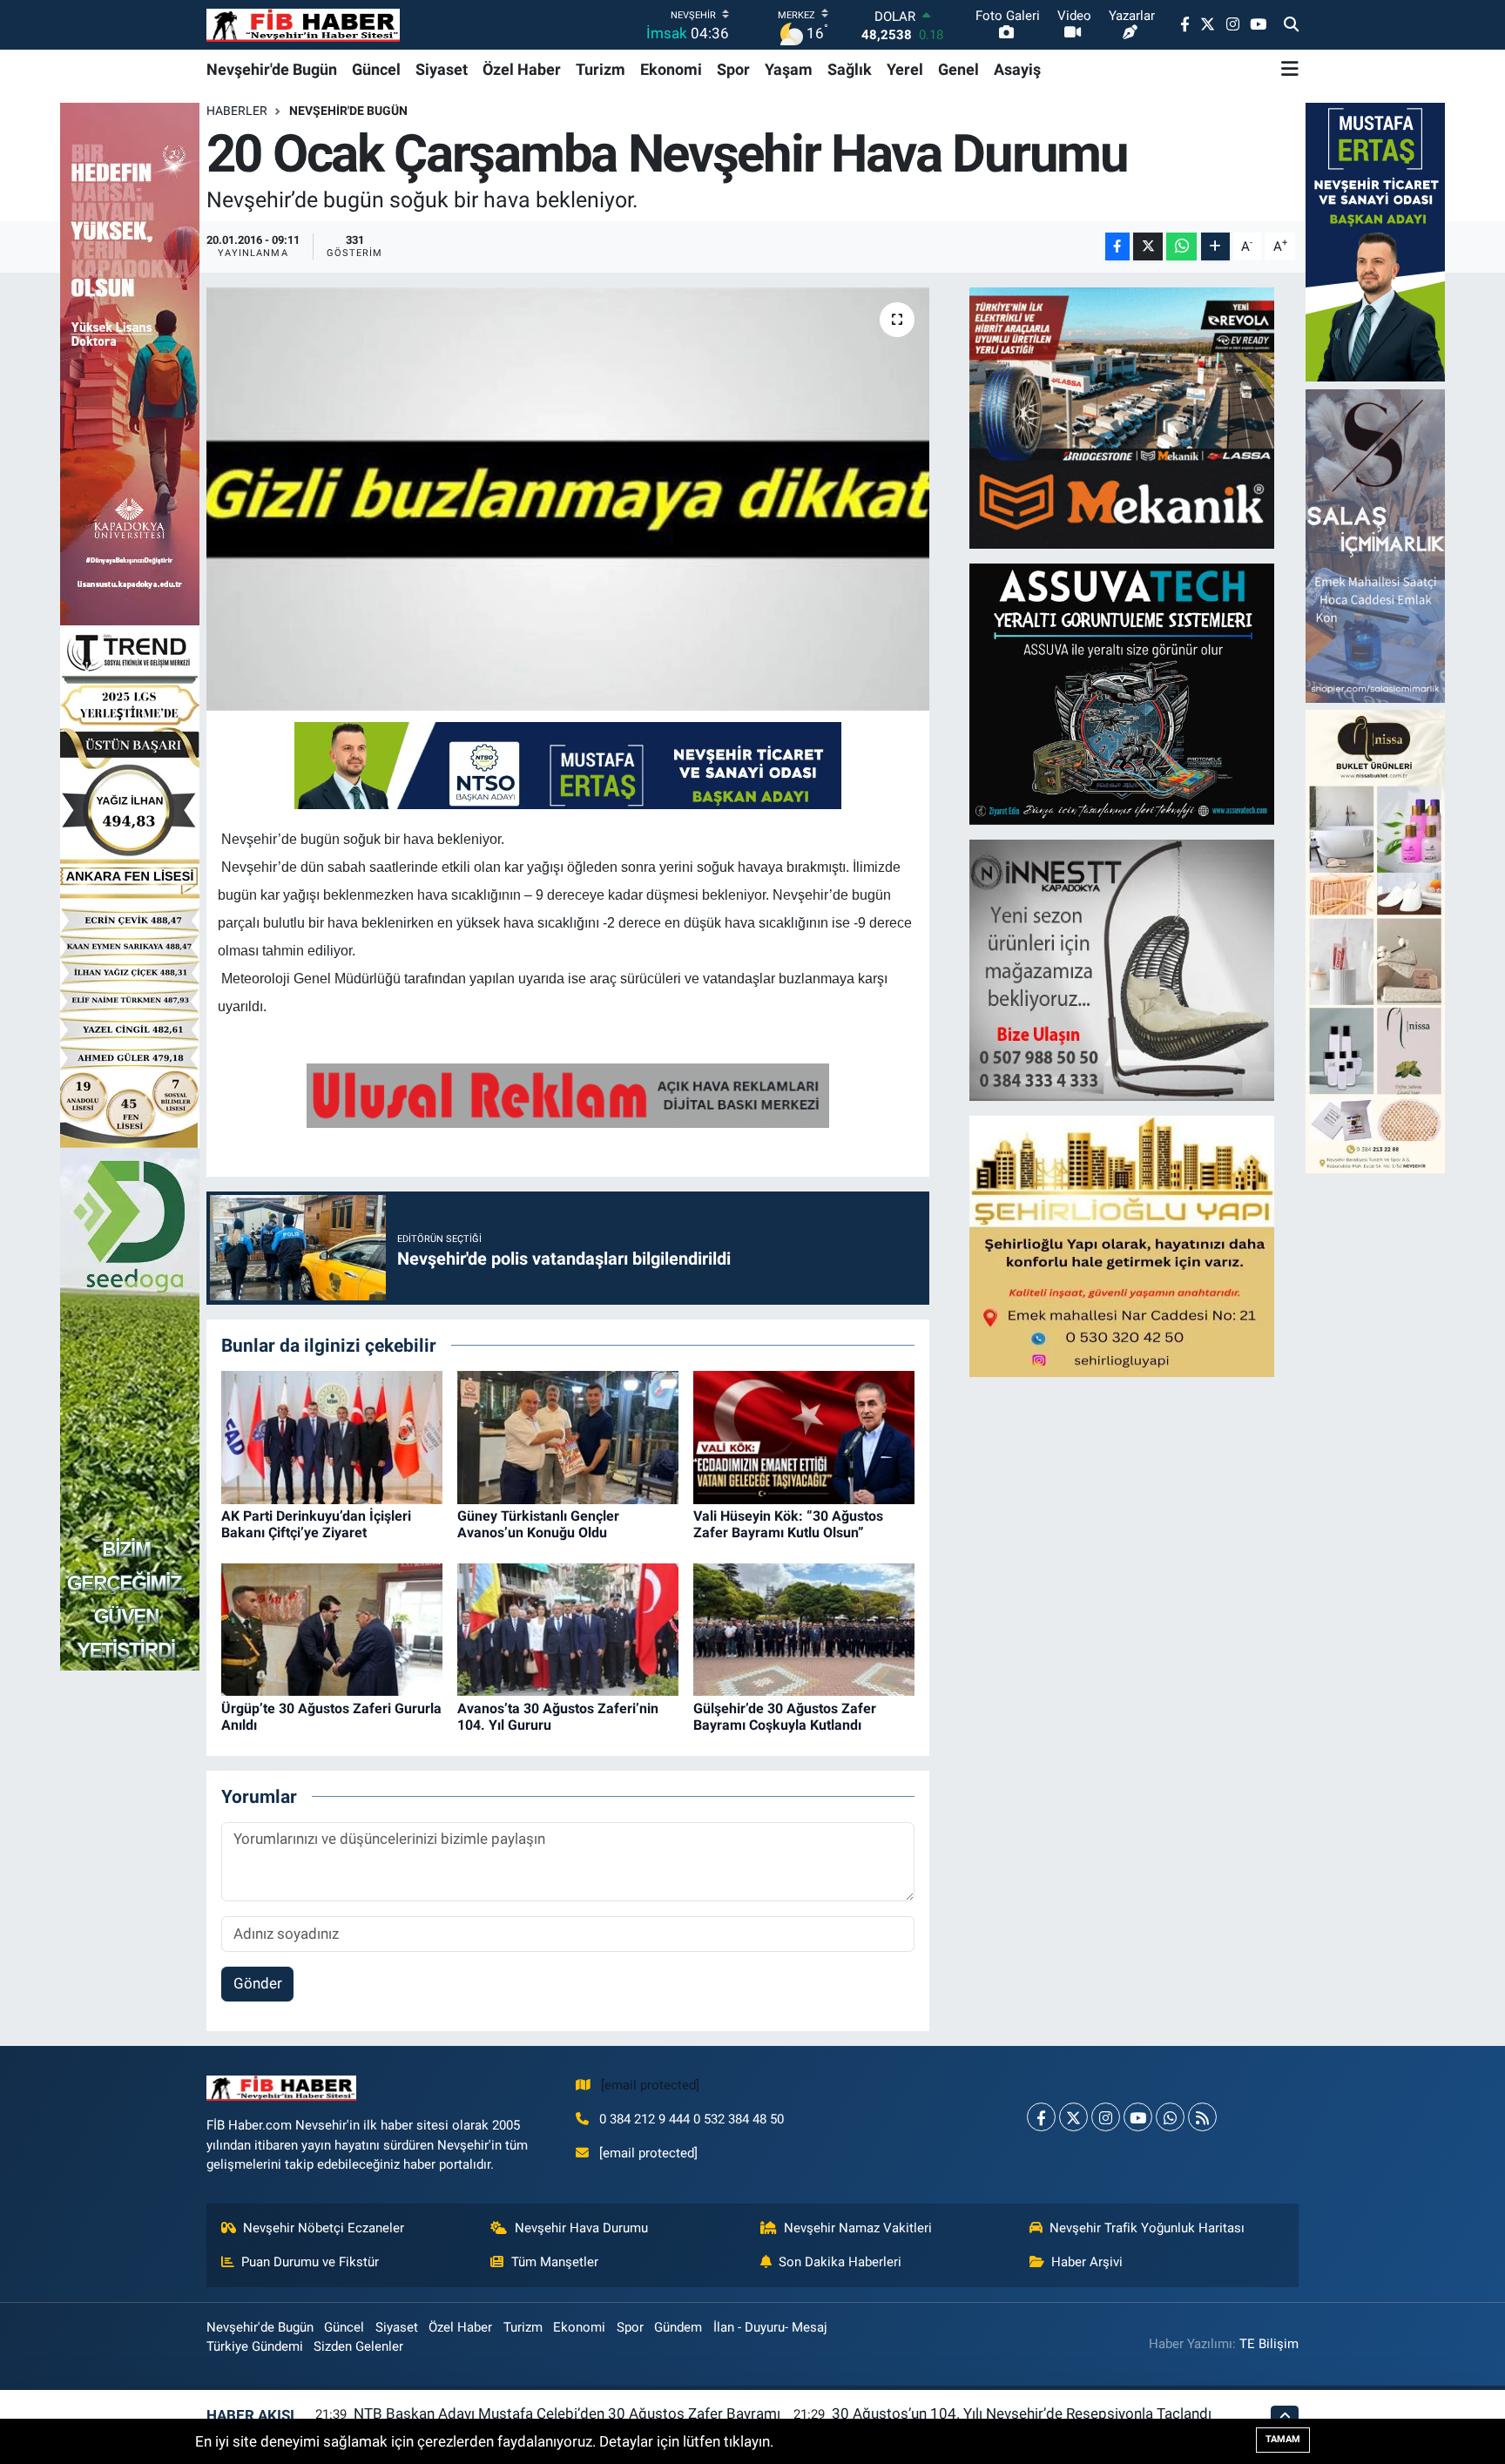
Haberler (237, 111)
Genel (958, 69)
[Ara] (1291, 25)
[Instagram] (1106, 2117)
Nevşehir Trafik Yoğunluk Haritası (1147, 2228)
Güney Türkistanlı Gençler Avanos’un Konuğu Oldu (538, 1524)
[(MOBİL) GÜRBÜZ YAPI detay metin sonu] (568, 1094)
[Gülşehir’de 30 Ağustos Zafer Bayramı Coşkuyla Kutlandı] (804, 1629)
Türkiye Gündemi (255, 2346)
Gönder (258, 1983)
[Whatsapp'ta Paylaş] (1181, 247)
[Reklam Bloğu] (1122, 416)
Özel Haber (522, 69)
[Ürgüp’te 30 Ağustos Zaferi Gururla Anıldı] (332, 1629)
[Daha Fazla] (1215, 247)
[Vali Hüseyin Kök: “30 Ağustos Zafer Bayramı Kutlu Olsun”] (804, 1436)
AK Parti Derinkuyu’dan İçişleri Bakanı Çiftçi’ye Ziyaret (316, 1524)
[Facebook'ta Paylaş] (1117, 247)
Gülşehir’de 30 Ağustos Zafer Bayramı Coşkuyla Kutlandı (785, 1717)
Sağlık (850, 69)
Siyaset (442, 69)
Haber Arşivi (1087, 2262)
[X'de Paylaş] (1148, 247)
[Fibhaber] (303, 25)
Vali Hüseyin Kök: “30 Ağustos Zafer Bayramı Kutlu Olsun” (788, 1524)
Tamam (1283, 2439)
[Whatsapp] (1170, 2117)
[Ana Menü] (1290, 69)
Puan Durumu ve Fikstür (310, 2262)
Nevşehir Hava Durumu (581, 2228)
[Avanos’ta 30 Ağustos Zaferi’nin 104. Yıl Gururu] (568, 1629)
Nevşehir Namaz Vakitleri (858, 2228)
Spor (733, 69)
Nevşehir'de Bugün (272, 69)
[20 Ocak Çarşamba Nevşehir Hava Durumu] (568, 500)
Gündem (678, 2327)
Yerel (905, 69)
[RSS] (1202, 2117)
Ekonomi (671, 69)
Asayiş (1017, 69)
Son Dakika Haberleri (840, 2262)
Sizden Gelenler (358, 2346)
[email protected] (650, 2085)
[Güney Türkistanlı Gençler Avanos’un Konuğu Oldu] (568, 1436)
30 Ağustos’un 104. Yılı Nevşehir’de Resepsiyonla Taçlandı (1022, 2413)
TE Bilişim (1269, 2344)
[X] (1073, 2117)
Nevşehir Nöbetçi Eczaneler (324, 2228)
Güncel (376, 69)
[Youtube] (1138, 2117)
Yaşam (789, 69)
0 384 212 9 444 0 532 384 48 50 (692, 2119)
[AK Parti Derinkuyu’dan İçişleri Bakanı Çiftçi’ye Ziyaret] (332, 1436)
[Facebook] (1041, 2117)
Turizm (601, 69)
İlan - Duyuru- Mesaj (770, 2327)
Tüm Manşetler (555, 2262)
